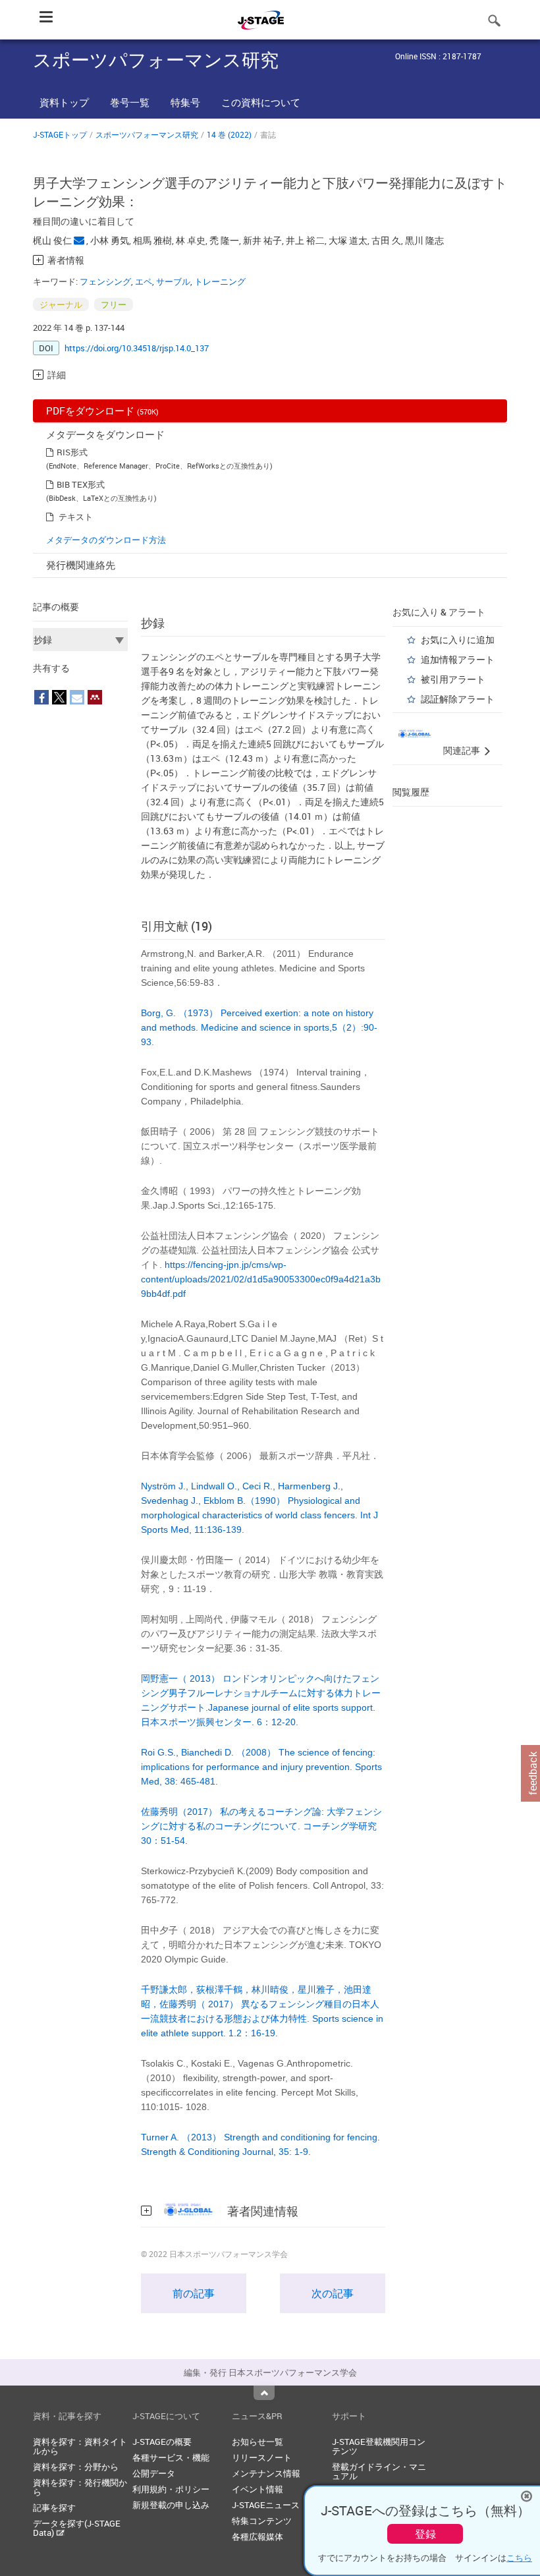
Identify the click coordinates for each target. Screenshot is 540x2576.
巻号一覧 (130, 102)
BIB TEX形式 (81, 484)
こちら (519, 2558)
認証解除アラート (458, 699)
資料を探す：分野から (76, 2467)
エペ (144, 281)
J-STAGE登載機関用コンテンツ (379, 2446)
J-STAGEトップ (60, 134)
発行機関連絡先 (81, 565)
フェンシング (105, 281)
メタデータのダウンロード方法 (106, 540)
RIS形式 (72, 452)
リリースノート (262, 2457)
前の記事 (194, 2293)
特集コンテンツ (262, 2521)
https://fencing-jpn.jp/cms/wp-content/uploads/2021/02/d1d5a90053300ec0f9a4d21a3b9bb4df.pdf (261, 1279)
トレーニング (220, 281)
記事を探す (54, 2507)
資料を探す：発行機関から (80, 2487)
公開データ (154, 2473)
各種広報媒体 (257, 2536)
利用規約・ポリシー (171, 2489)
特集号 (185, 102)
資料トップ (64, 102)
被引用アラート (453, 679)
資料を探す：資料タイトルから (80, 2446)
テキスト (76, 517)
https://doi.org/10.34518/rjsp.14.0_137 (137, 348)
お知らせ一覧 (257, 2442)
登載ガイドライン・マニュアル (379, 2471)
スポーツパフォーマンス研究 (147, 134)
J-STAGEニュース (266, 2505)
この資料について (261, 102)
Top (264, 2393)
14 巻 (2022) (229, 134)
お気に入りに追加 (458, 640)
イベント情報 (257, 2489)
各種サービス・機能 (171, 2457)
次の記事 (333, 2293)
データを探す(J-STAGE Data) (77, 2528)
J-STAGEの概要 (162, 2442)
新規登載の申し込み (171, 2505)
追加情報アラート (458, 659)
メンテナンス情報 (266, 2473)
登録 (425, 2534)
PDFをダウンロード (102, 411)
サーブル (173, 281)
